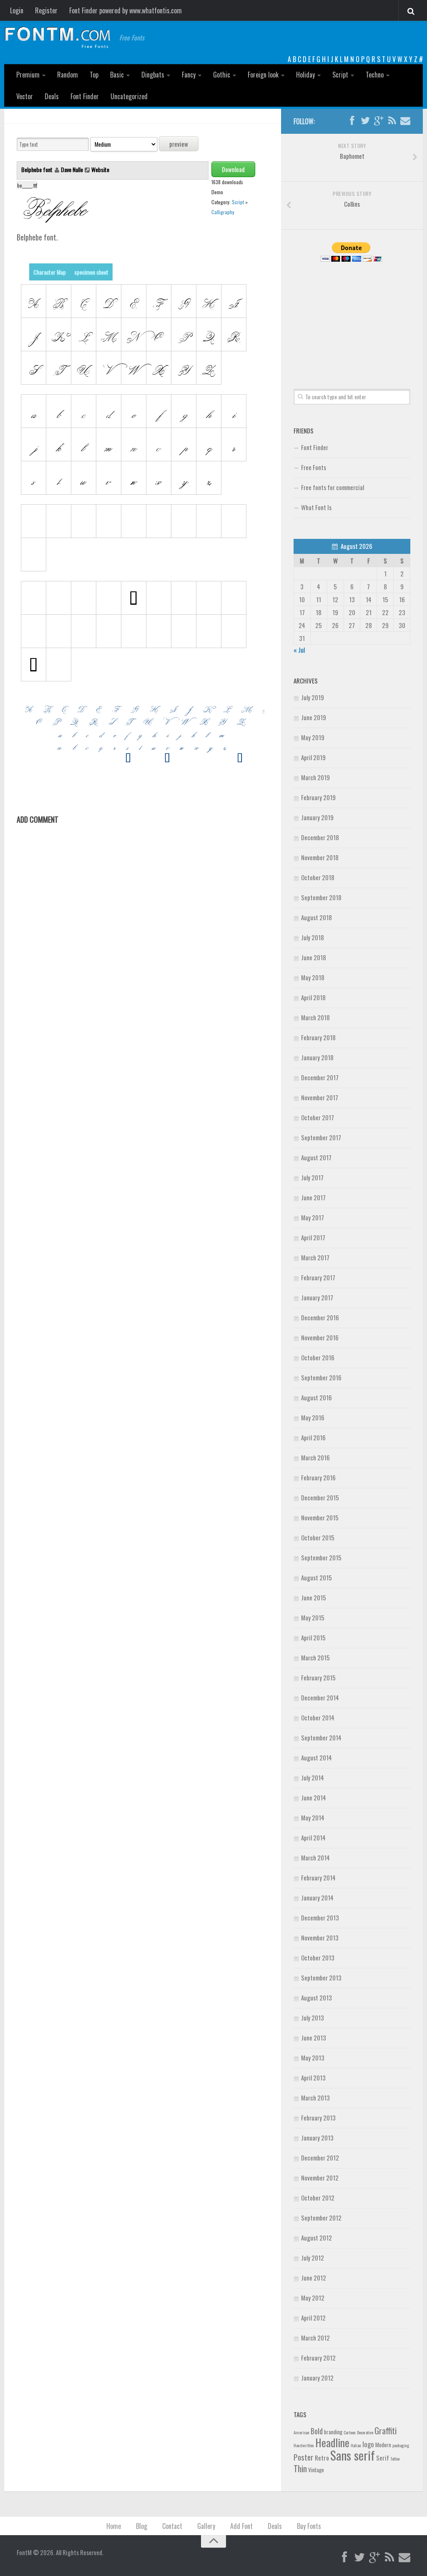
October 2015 (318, 1537)
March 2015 (315, 1657)
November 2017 (320, 1097)
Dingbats (153, 75)
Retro (322, 2458)
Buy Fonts (309, 2526)
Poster (304, 2457)
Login (17, 10)
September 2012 (321, 2218)
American (301, 2432)
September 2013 (321, 1978)
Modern (383, 2445)
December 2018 (320, 837)
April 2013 (313, 2078)
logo (368, 2444)
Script (340, 75)
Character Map (50, 272)
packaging (401, 2445)
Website (100, 169)
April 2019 (313, 757)
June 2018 (314, 957)
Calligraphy (223, 212)
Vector (25, 96)
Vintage (316, 2470)
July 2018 (313, 937)
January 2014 (317, 1898)
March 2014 (315, 1858)
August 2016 (316, 1397)
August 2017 (316, 1157)
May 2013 (313, 2058)
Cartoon (350, 2432)
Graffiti (386, 2430)
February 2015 (318, 1677)
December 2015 (320, 1497)
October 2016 (318, 1357)
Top (94, 75)
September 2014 (321, 1737)
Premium (28, 75)
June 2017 (313, 1197)
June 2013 (314, 2038)
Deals (52, 96)
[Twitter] (365, 121)
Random (68, 75)
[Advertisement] (352, 316)
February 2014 (318, 1878)
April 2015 (313, 1637)
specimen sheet (91, 272)
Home (114, 2526)
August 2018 (316, 917)
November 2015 (320, 1517)
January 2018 (317, 1057)
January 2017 (317, 1297)
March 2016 (315, 1457)
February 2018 (318, 1037)
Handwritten (304, 2445)
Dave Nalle (72, 169)
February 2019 (318, 797)
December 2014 (320, 1697)
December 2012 (320, 2158)
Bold (317, 2431)
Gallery (206, 2526)
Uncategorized (129, 96)
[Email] (405, 121)
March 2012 (315, 2338)
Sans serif (353, 2455)
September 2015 (321, 1557)
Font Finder (85, 96)
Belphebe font (38, 169)
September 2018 (321, 897)
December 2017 (320, 1077)
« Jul (299, 650)
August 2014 (316, 1757)
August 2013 (316, 1998)
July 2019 (313, 697)
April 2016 (313, 1437)
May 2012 (313, 2298)
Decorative (365, 2432)
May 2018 (313, 977)
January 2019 (317, 817)
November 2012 (320, 2178)
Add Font (241, 2526)
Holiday (305, 75)
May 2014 (313, 1817)
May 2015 (313, 1617)
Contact (172, 2526)
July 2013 (313, 2018)
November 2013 (320, 1938)
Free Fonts (314, 467)
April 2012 (313, 2318)
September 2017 (321, 1137)
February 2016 (318, 1477)
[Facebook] (352, 121)
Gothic (222, 75)
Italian (356, 2445)
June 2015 (314, 1597)
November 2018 (320, 857)
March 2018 (315, 1017)
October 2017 (318, 1117)
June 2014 (314, 1797)
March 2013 (315, 2098)
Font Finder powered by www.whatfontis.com (126, 10)
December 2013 (320, 1918)
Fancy (189, 75)
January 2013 (317, 2138)
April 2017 (313, 1237)
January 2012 (317, 2378)
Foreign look (263, 75)
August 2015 (316, 1577)
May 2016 (313, 1417)
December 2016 (320, 1317)
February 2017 (318, 1277)
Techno (375, 75)
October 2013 (318, 1958)
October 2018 (318, 877)
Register (46, 10)
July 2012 (313, 2258)
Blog (142, 2526)
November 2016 (320, 1337)
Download (233, 169)
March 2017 (315, 1257)
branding (333, 2432)
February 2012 (318, 2358)
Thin (300, 2468)
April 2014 (313, 1837)
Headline (332, 2442)
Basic (117, 75)
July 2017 (312, 1177)
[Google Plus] (379, 121)
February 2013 (318, 2118)
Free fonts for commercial (333, 487)
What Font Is (316, 507)
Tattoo (395, 2458)
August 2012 (316, 2238)
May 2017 (313, 1217)
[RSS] (392, 121)
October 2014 (318, 1717)
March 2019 (315, 777)
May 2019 (313, 737)
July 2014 (313, 1777)
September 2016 (321, 1377)
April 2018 (313, 997)
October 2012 (318, 2198)
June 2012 (314, 2278)
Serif (383, 2458)
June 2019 (314, 717)
